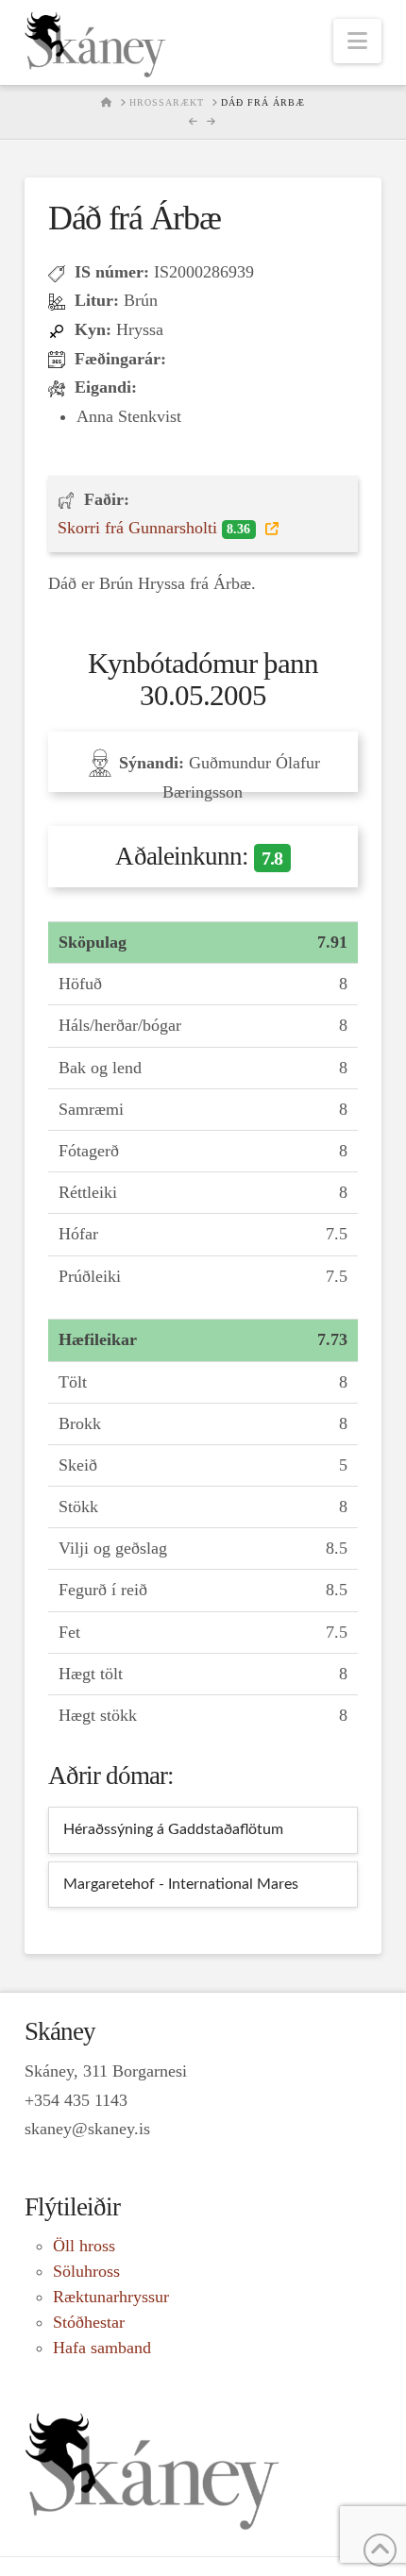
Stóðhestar (89, 2322)
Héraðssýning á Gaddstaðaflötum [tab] (173, 1829)
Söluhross (86, 2271)
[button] (357, 41)
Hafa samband (102, 2348)
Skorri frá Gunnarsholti (154, 528)
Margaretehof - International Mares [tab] (181, 1884)
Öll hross (84, 2246)
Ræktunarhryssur (111, 2297)
